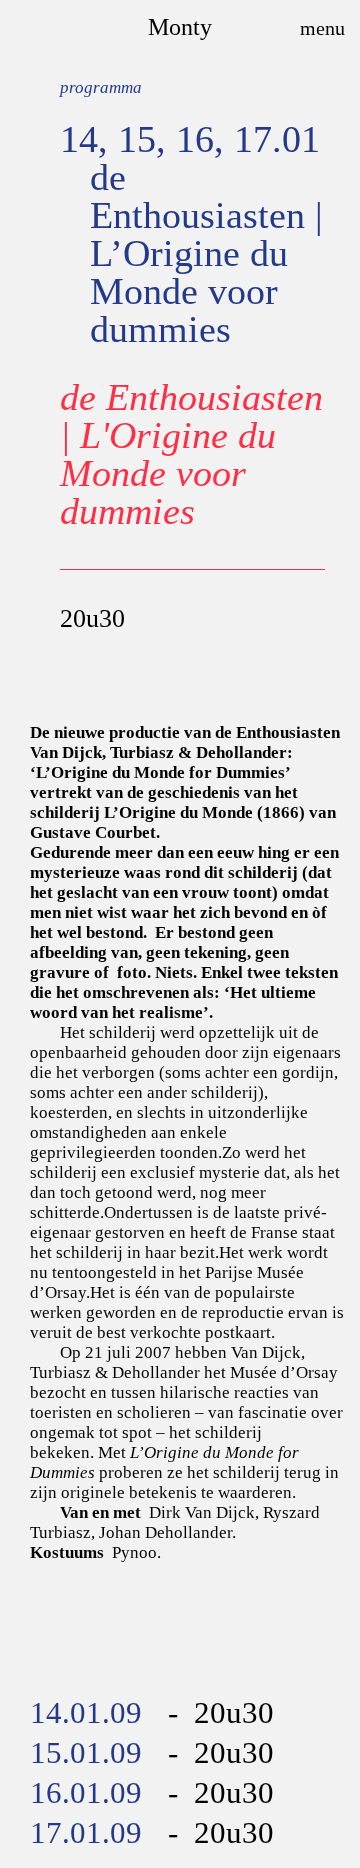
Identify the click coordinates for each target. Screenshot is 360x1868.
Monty (180, 27)
